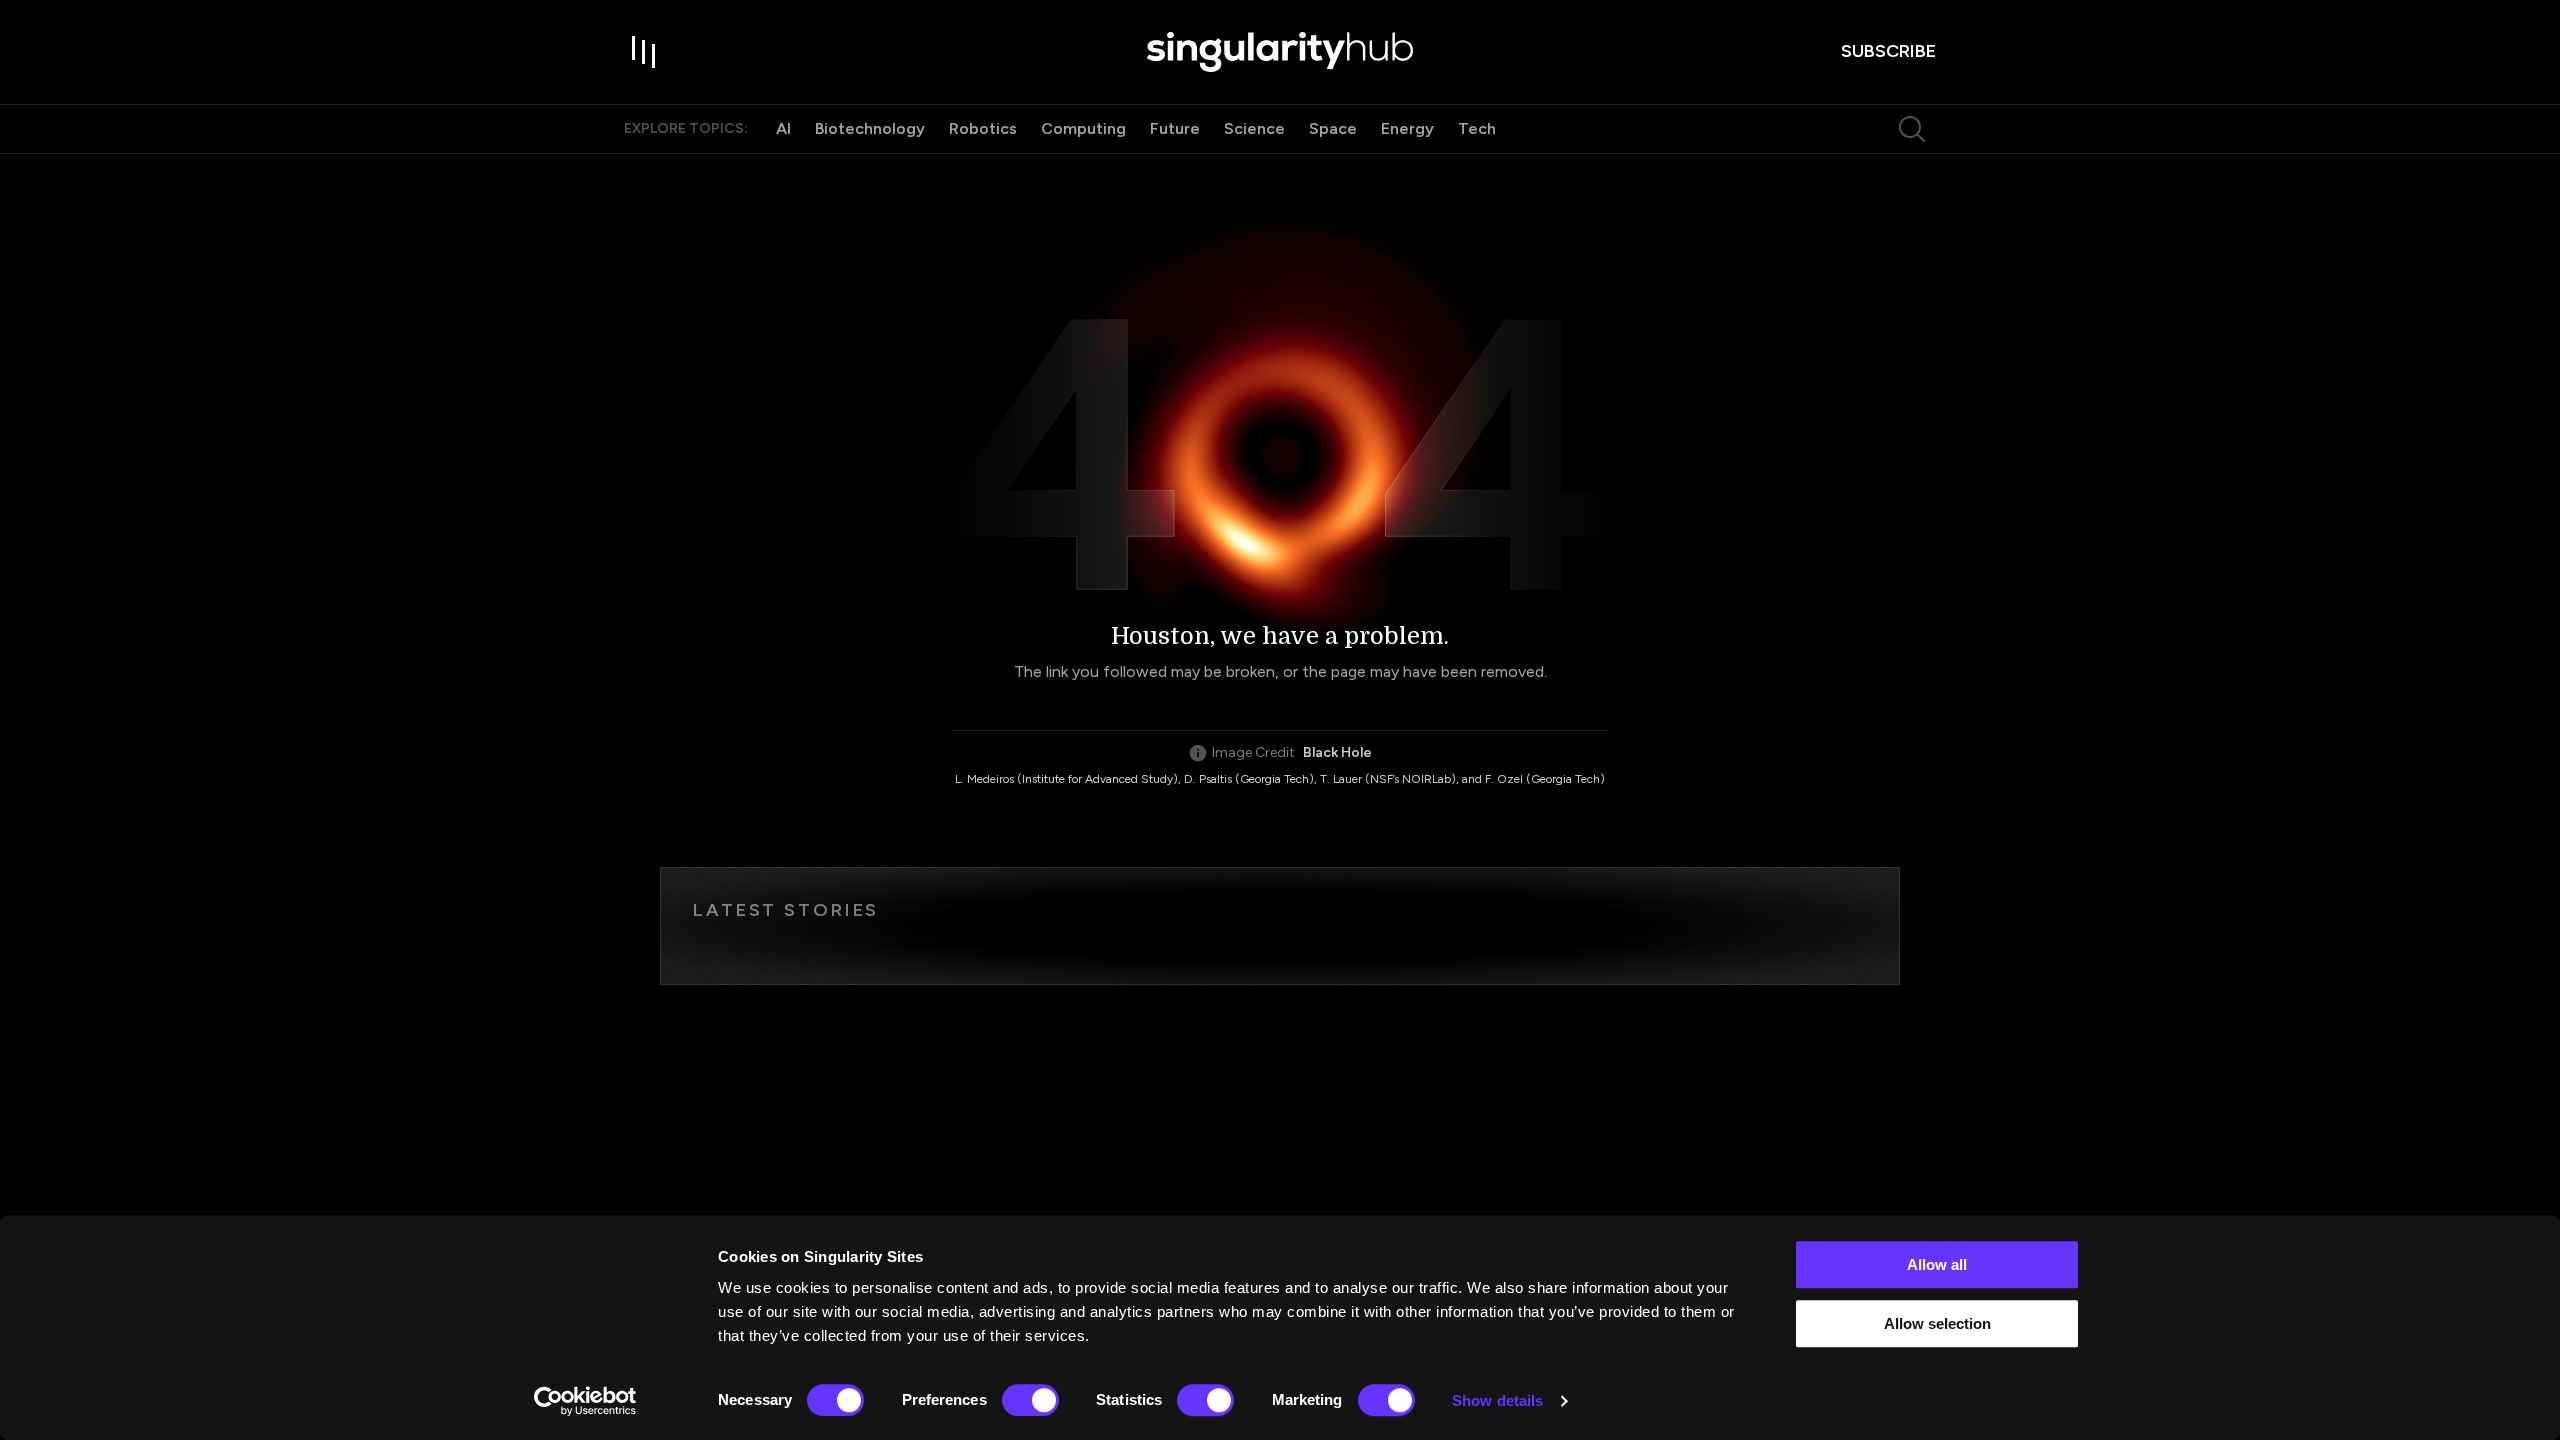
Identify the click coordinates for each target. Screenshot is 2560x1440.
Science (1254, 128)
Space (1333, 128)
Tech (1477, 128)
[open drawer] (644, 52)
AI (783, 128)
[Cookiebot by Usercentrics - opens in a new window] (585, 1401)
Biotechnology (870, 128)
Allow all (1937, 1264)
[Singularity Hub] (1280, 52)
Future (1175, 128)
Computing (1083, 128)
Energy (1407, 128)
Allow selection (1937, 1323)
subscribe (1888, 51)
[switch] (1030, 1400)
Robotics (983, 128)
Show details (1497, 1400)
